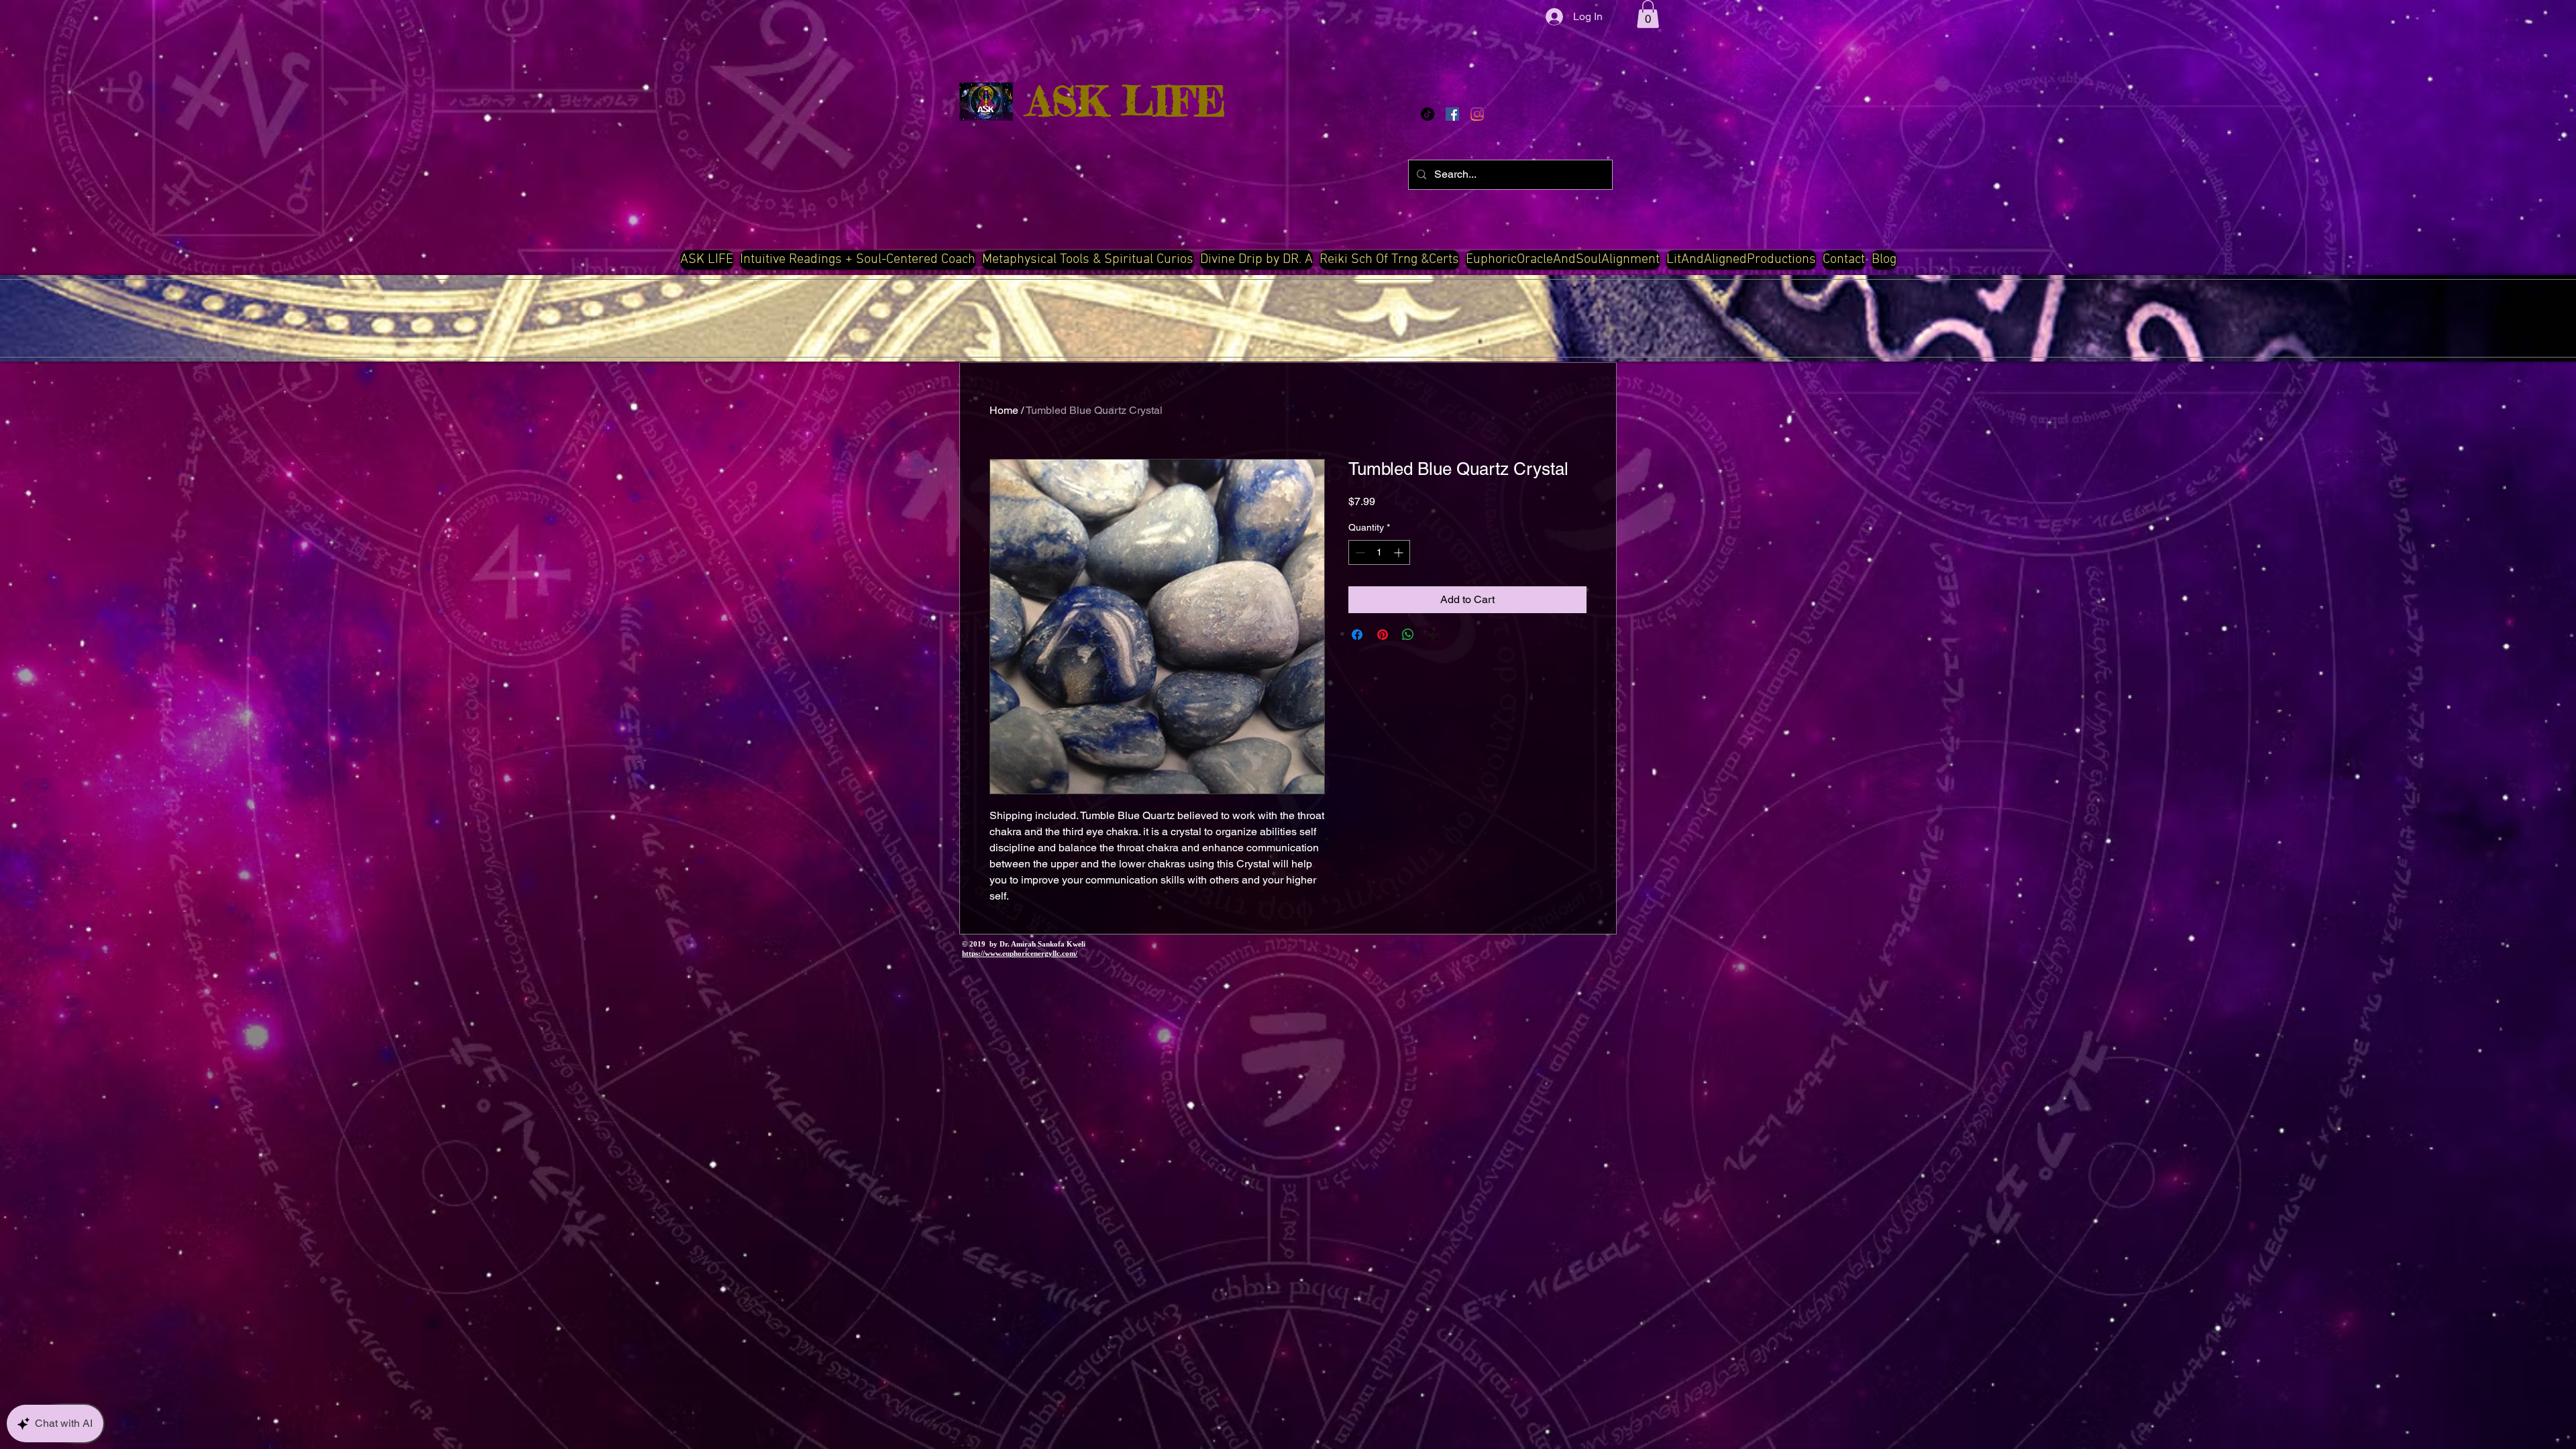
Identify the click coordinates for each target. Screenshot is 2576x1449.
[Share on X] (1434, 635)
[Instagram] (1477, 114)
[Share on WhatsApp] (1408, 635)
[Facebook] (1452, 114)
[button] (1648, 14)
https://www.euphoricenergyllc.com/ (1020, 953)
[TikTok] (1428, 114)
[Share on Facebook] (1357, 635)
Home (1004, 410)
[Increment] (1400, 552)
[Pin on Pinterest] (1383, 635)
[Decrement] (1359, 552)
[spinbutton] (1379, 552)
